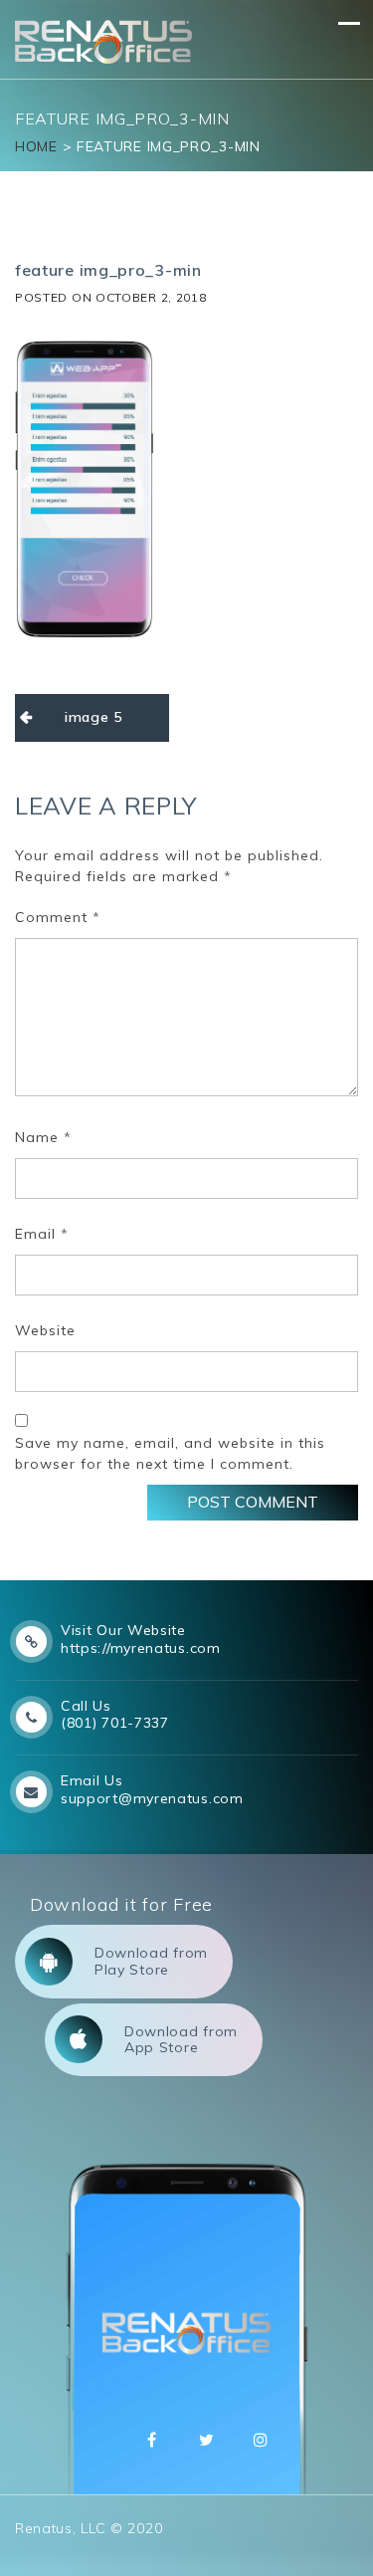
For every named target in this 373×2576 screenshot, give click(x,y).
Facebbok (152, 2440)
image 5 (93, 717)
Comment (58, 917)
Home (36, 146)
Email (42, 1234)
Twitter (207, 2440)
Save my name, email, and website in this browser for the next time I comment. (170, 1453)
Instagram (261, 2440)
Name (43, 1137)
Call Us (86, 1706)
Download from (151, 1961)
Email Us (92, 1780)
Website (45, 1330)
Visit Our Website (123, 1630)
